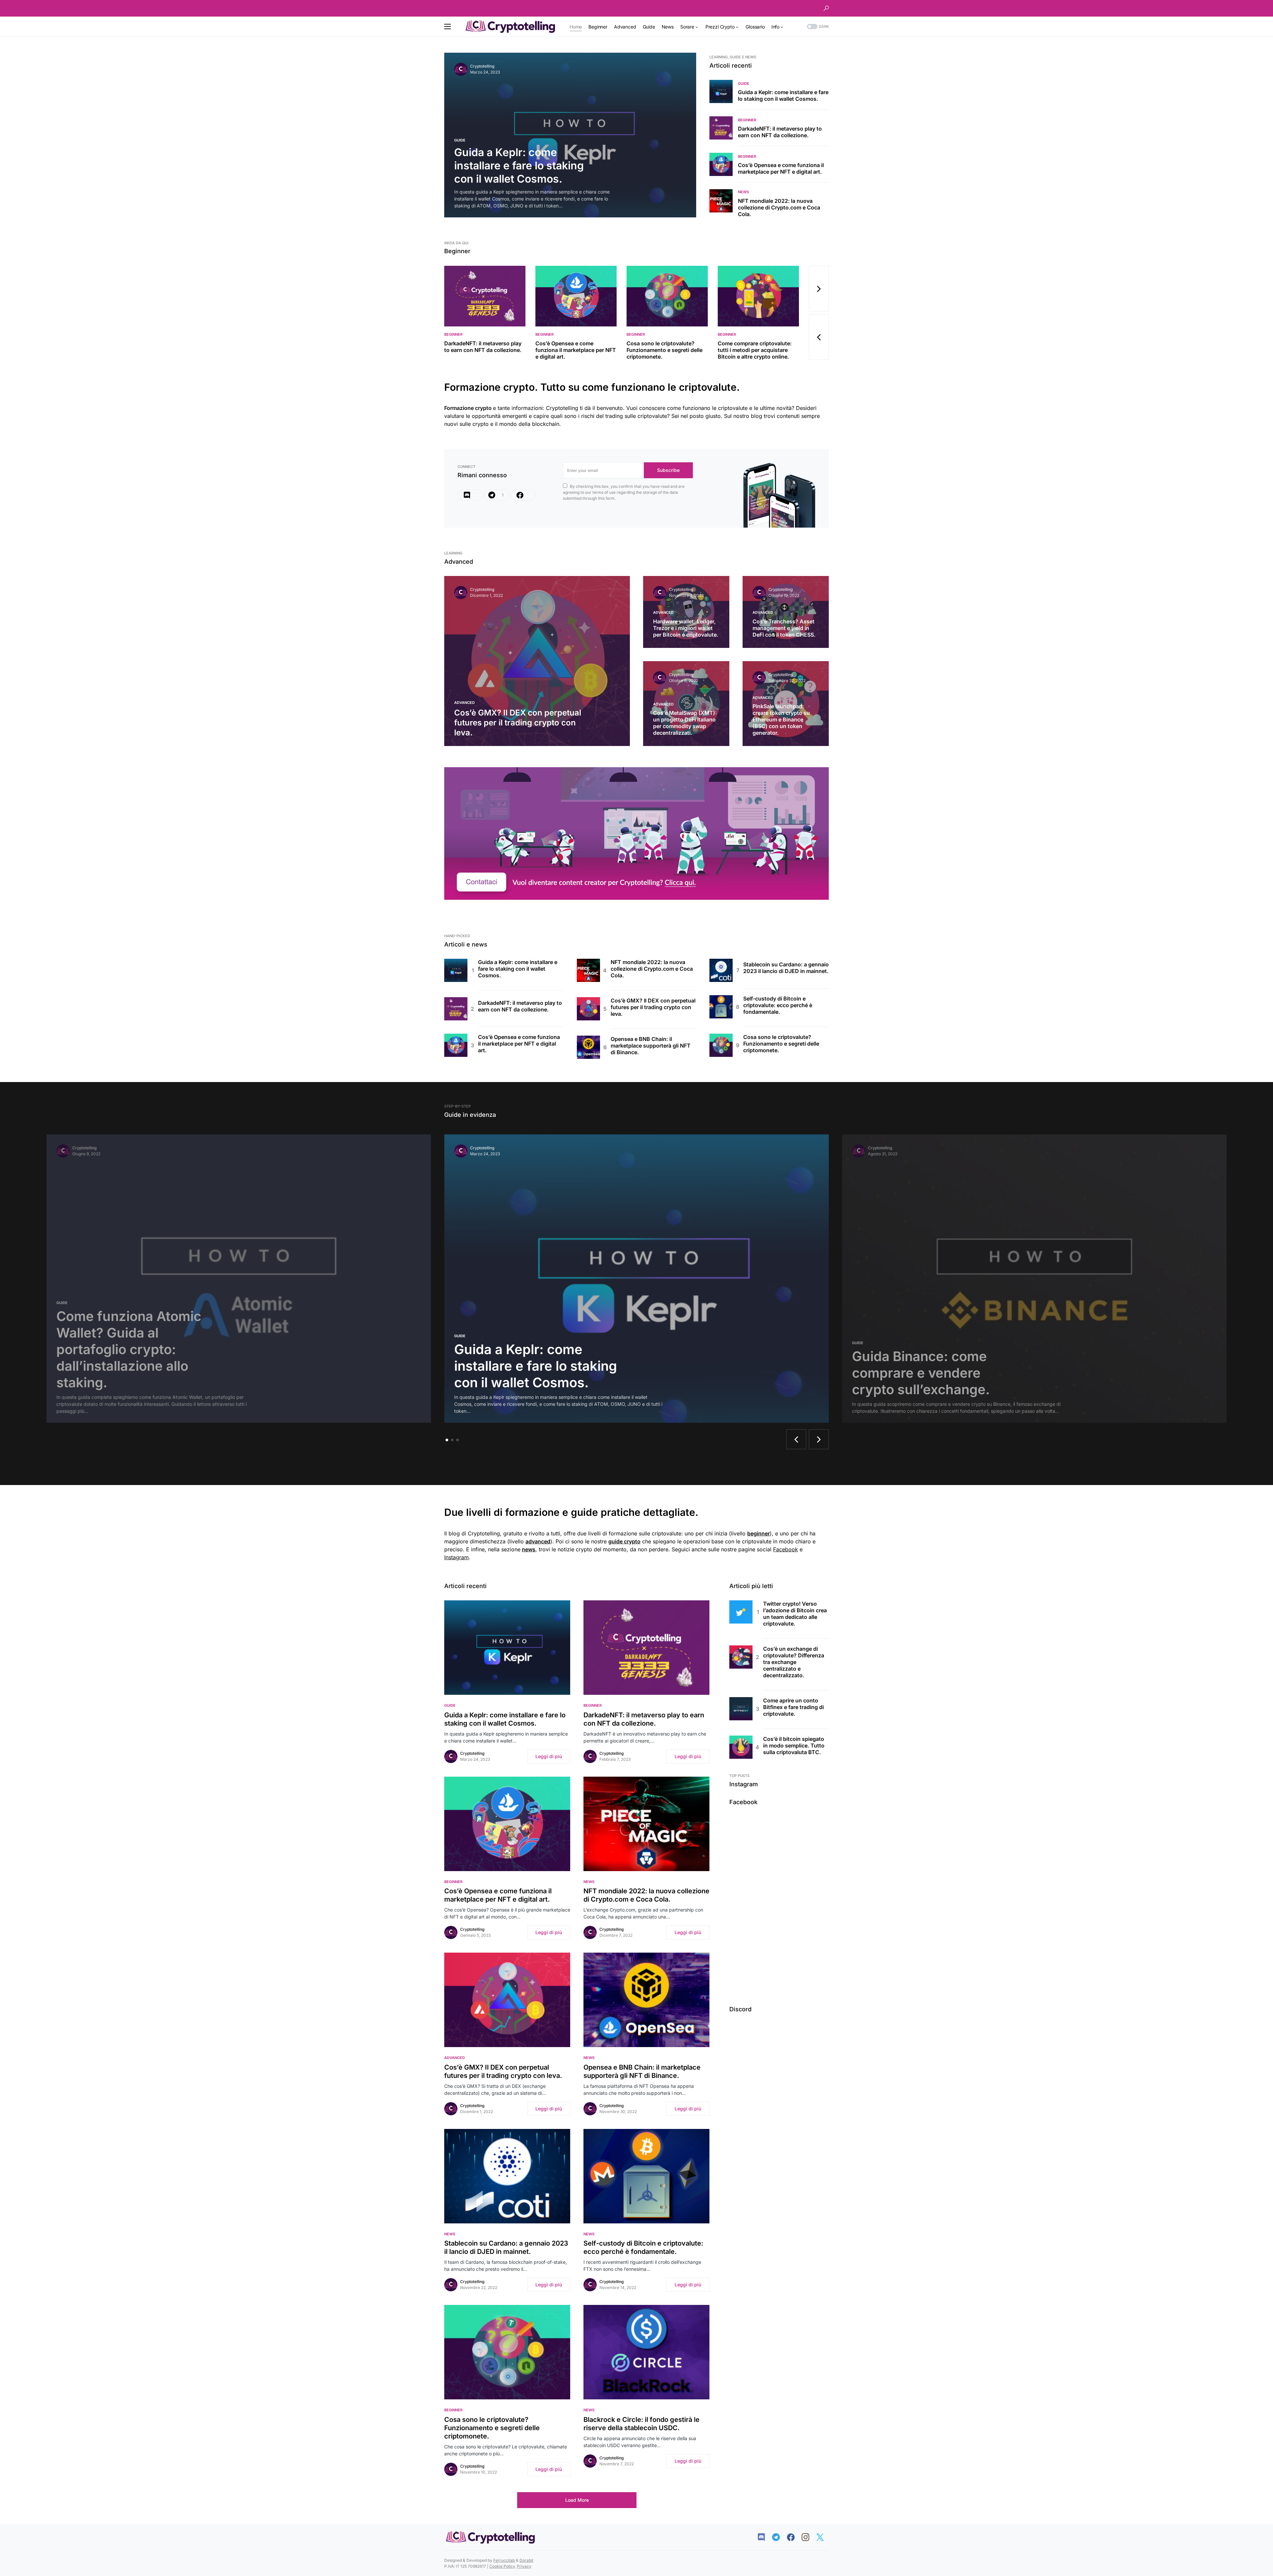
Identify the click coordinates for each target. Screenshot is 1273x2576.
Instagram (456, 1557)
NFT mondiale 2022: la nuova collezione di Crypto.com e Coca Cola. (779, 207)
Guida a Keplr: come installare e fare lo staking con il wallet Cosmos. (783, 95)
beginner (758, 1533)
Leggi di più (549, 1756)
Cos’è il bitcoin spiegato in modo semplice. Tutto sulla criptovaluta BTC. (794, 1746)
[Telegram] (779, 2537)
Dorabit (526, 2560)
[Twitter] (823, 2537)
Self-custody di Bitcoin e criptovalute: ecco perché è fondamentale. (778, 1005)
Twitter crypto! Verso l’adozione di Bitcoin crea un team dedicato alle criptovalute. (795, 1614)
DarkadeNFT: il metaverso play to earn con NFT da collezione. (780, 132)
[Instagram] (809, 2537)
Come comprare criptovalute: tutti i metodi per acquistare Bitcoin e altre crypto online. (755, 350)
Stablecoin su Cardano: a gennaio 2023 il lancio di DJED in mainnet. (786, 968)
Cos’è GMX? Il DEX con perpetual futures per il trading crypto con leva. (653, 1007)
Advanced (464, 703)
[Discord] (470, 495)
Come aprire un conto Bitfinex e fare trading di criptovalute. (793, 1707)
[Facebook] (523, 495)
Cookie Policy (502, 2566)
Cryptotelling (482, 66)
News (743, 192)
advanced (538, 1541)
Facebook (786, 1549)
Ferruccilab (504, 2560)
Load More (577, 2500)
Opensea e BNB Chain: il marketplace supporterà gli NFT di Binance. (651, 1046)
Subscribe (668, 470)
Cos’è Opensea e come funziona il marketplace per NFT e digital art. (781, 168)
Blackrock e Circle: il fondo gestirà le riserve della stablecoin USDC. (641, 2424)
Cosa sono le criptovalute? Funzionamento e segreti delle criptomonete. (665, 350)
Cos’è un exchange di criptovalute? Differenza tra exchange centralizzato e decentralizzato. (794, 1662)
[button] (826, 8)
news (529, 1549)
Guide (460, 140)
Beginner (747, 120)
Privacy (524, 2566)
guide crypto (624, 1541)
